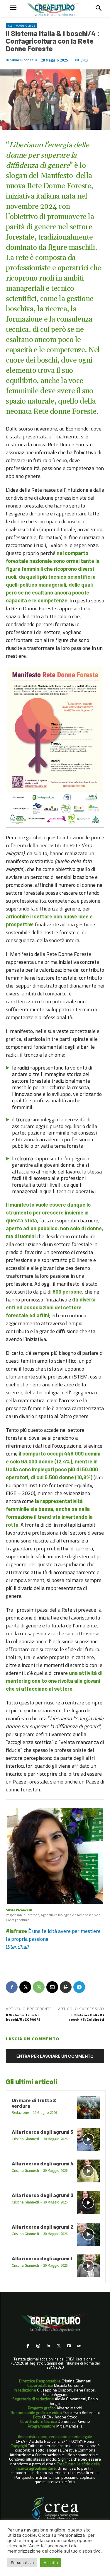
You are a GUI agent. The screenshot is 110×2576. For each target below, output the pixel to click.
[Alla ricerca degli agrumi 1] (88, 2266)
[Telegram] (79, 1987)
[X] (25, 1987)
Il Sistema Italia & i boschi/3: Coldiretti (86, 2017)
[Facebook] (12, 1987)
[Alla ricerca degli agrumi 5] (88, 2139)
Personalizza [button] (22, 2563)
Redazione (20, 2113)
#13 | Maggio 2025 (22, 26)
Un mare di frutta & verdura (34, 2103)
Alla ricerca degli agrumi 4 (43, 2163)
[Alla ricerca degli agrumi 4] (88, 2171)
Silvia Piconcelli (23, 60)
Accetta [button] (51, 2563)
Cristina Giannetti (25, 2139)
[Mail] (79, 2346)
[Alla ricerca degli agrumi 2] (88, 2234)
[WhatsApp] (39, 1987)
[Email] (52, 1987)
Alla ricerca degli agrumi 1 (42, 2258)
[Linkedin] (48, 2346)
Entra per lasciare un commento (55, 2056)
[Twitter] (59, 2346)
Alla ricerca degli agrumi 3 (43, 2195)
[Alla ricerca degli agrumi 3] (88, 2203)
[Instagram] (38, 2346)
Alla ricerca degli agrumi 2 (43, 2227)
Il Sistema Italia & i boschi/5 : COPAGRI (23, 2017)
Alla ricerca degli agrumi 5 (43, 2132)
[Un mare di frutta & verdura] (88, 2108)
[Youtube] (69, 2346)
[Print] (66, 1987)
